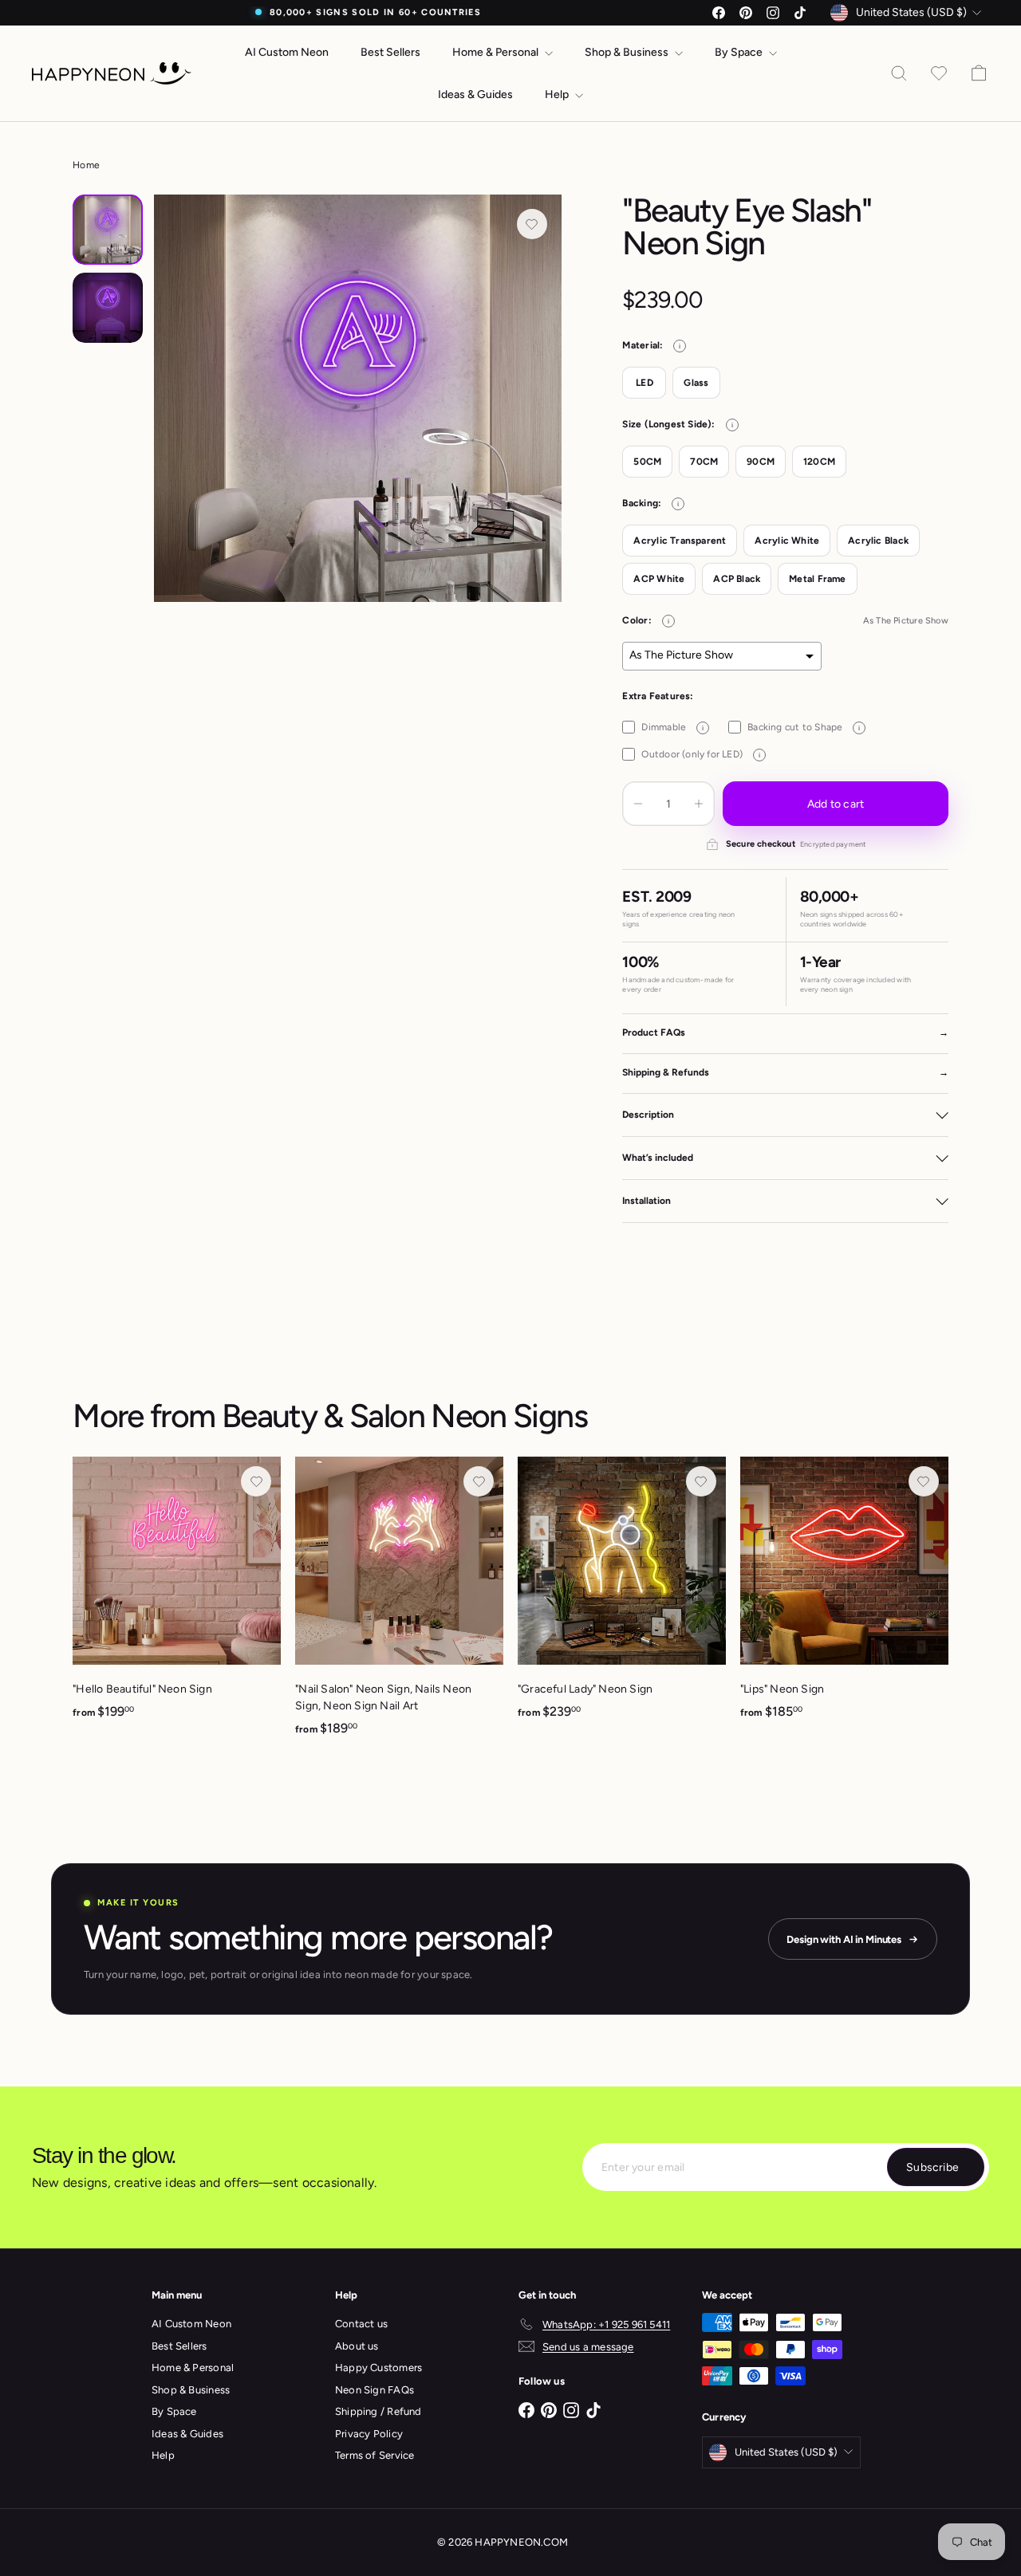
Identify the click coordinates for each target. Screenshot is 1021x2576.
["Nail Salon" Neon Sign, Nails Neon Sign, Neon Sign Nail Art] (399, 1605)
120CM (819, 462)
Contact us (361, 2324)
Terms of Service (374, 2455)
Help (558, 94)
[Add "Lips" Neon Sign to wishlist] (924, 1481)
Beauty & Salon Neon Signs (404, 1416)
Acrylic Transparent (680, 541)
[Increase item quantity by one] (699, 804)
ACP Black (737, 579)
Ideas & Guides (475, 94)
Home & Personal (497, 52)
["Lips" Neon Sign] (844, 1597)
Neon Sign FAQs (374, 2390)
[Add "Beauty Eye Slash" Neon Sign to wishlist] (532, 224)
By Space (740, 52)
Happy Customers (378, 2368)
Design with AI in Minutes (844, 1939)
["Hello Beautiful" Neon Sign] (177, 1597)
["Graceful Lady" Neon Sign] (622, 1597)
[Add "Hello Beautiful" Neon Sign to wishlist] (256, 1481)
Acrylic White (787, 541)
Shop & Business (628, 52)
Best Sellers (390, 52)
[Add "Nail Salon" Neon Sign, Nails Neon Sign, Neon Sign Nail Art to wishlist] (479, 1481)
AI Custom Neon (287, 52)
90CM (761, 462)
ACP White (659, 579)
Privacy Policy (369, 2434)
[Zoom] (357, 398)
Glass (696, 383)
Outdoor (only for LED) (701, 754)
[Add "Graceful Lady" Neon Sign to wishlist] (701, 1481)
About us (357, 2346)
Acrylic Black (878, 541)
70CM (704, 462)
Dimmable (672, 727)
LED (645, 383)
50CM (647, 462)
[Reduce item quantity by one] (638, 804)
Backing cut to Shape (804, 727)
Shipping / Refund (378, 2411)
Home (86, 165)
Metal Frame (817, 579)
